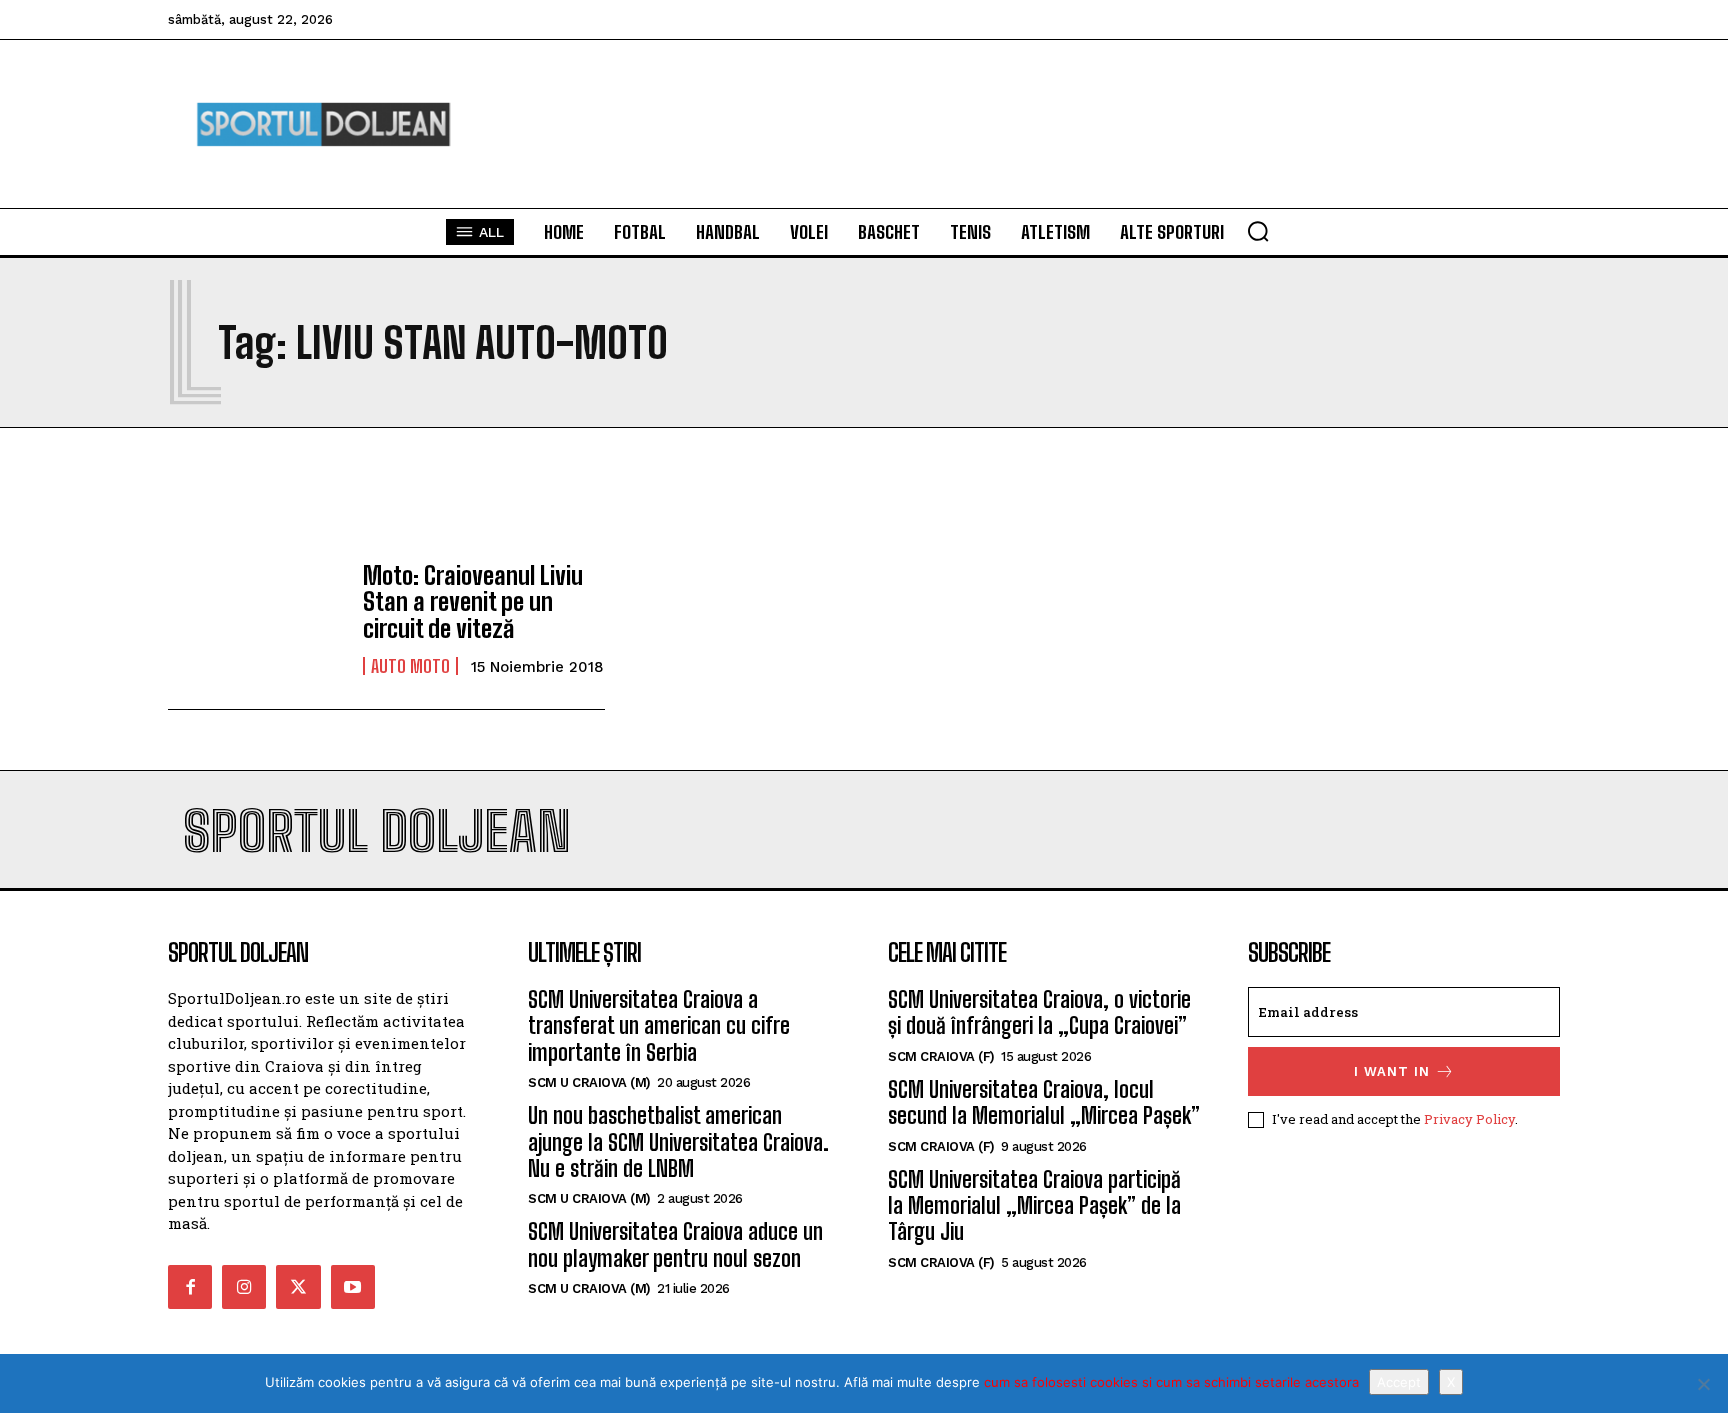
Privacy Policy (1469, 1119)
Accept (1399, 1382)
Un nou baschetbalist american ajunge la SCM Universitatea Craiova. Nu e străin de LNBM (678, 1142)
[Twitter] (298, 1287)
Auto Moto (410, 666)
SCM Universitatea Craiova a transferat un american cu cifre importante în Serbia (659, 1026)
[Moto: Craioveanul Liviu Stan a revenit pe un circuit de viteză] (255, 619)
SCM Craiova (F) (941, 1056)
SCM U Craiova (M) (589, 1082)
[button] (1258, 231)
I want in (1392, 1071)
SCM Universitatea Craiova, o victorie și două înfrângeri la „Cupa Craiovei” (1039, 1012)
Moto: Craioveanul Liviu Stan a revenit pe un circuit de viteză (473, 602)
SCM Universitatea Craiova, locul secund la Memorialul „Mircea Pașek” (1044, 1102)
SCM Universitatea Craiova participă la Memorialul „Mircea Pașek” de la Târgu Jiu (1034, 1206)
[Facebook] (190, 1287)
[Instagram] (244, 1287)
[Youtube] (353, 1287)
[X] (1703, 1384)
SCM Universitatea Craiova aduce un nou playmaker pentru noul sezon (675, 1244)
